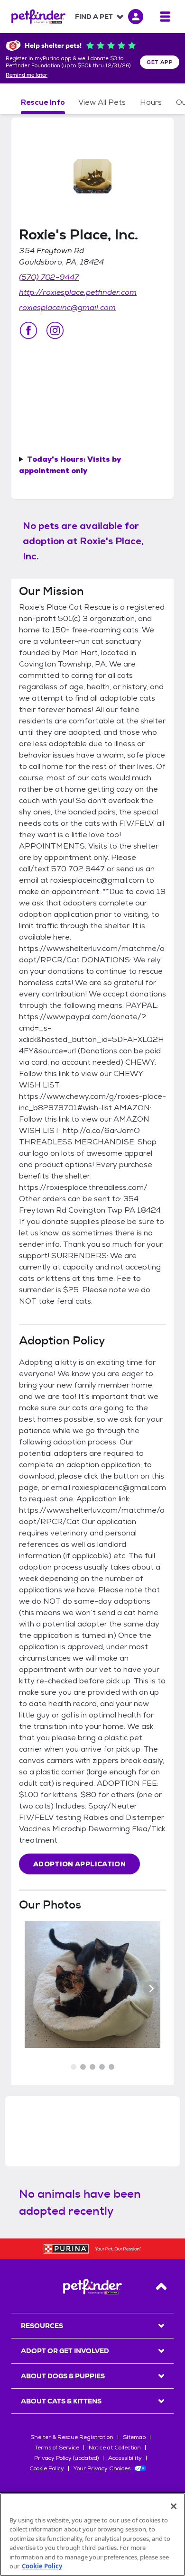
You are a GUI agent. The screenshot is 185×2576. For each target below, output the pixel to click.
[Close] (174, 2506)
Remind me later (27, 75)
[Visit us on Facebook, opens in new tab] (28, 330)
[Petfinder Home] (38, 17)
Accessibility (125, 2458)
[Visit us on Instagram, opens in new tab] (55, 330)
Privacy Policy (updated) (66, 2458)
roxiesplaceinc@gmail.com (67, 307)
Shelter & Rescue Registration (72, 2437)
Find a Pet (94, 17)
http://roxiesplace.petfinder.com (78, 292)
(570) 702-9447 (49, 277)
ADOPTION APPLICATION (79, 1864)
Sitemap (134, 2437)
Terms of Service (57, 2448)
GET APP (160, 62)
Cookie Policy (47, 2468)
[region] (92, 2535)
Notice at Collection (115, 2448)
